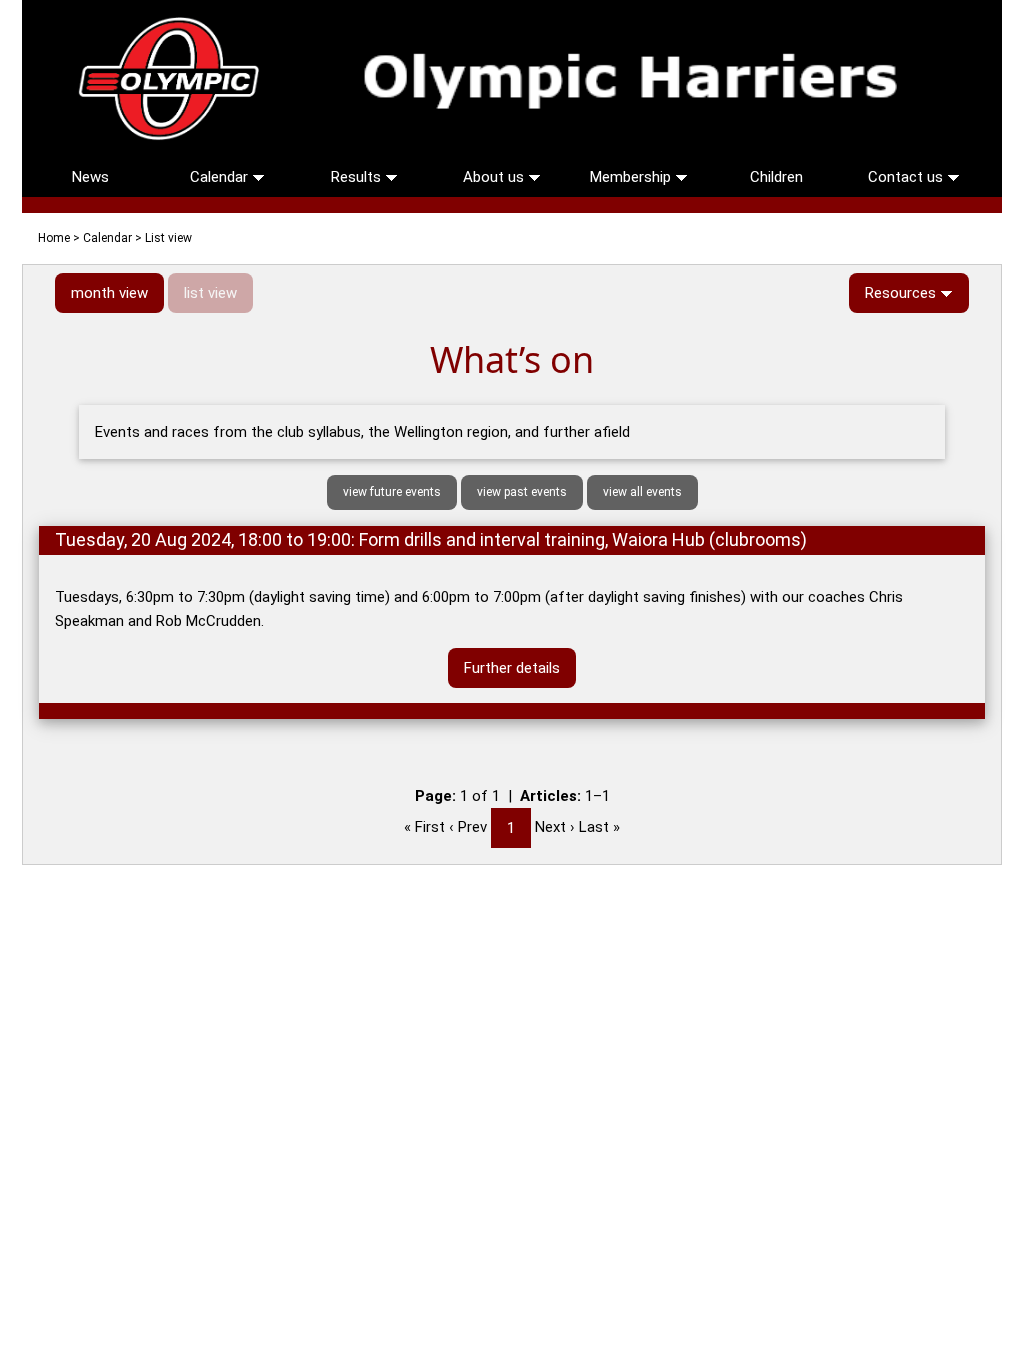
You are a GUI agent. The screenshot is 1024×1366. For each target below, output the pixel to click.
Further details (512, 668)
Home (54, 238)
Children (776, 177)
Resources (902, 293)
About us (495, 177)
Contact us (907, 177)
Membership (632, 177)
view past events (522, 492)
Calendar (221, 177)
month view (109, 293)
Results (358, 177)
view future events (392, 492)
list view (210, 293)
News (90, 177)
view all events (642, 492)
